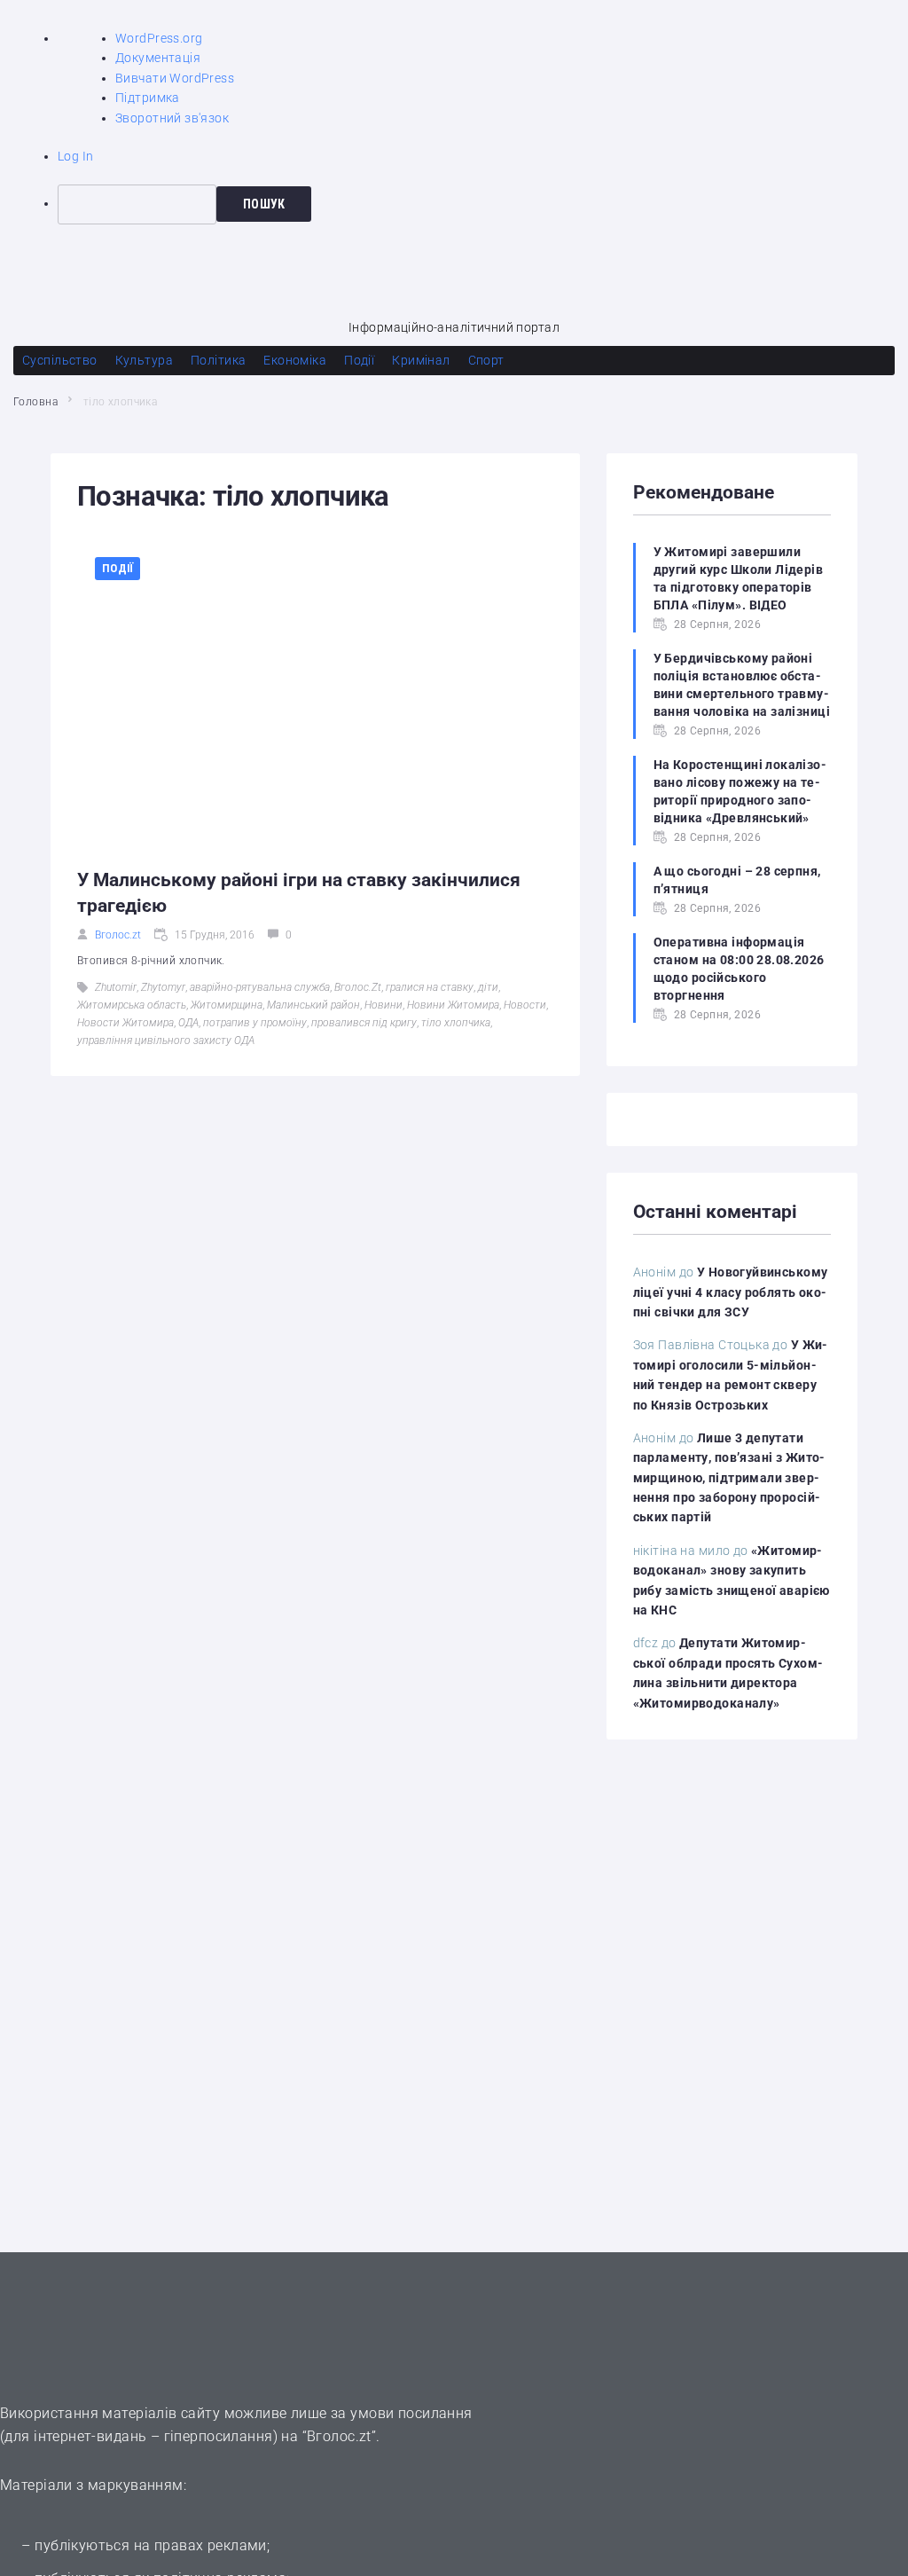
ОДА (188, 1023)
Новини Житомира (453, 1005)
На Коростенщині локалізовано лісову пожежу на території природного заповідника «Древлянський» (740, 791)
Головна (35, 402)
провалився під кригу (364, 1023)
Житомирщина (227, 1005)
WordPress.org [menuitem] (159, 38)
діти (488, 987)
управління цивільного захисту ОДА (166, 1041)
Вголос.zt (118, 935)
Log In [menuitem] (76, 156)
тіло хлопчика (456, 1023)
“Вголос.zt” (340, 2436)
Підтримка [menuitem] (148, 98)
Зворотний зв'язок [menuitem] (172, 118)
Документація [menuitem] (158, 58)
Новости (525, 1005)
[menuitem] (483, 204)
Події (117, 568)
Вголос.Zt (358, 987)
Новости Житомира (125, 1023)
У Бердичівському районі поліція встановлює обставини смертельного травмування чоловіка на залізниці (742, 685)
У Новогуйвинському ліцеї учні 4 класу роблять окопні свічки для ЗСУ (731, 1292)
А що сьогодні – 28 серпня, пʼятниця (737, 880)
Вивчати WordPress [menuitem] (175, 78)
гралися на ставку (430, 987)
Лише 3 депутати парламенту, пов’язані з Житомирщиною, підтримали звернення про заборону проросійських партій (729, 1478)
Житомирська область (132, 1005)
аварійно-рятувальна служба (260, 987)
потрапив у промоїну (255, 1023)
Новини (384, 1005)
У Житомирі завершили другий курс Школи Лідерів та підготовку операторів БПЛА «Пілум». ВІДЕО (739, 578)
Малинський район (313, 1005)
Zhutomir (116, 987)
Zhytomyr (163, 987)
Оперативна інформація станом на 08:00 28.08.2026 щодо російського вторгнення (739, 969)
